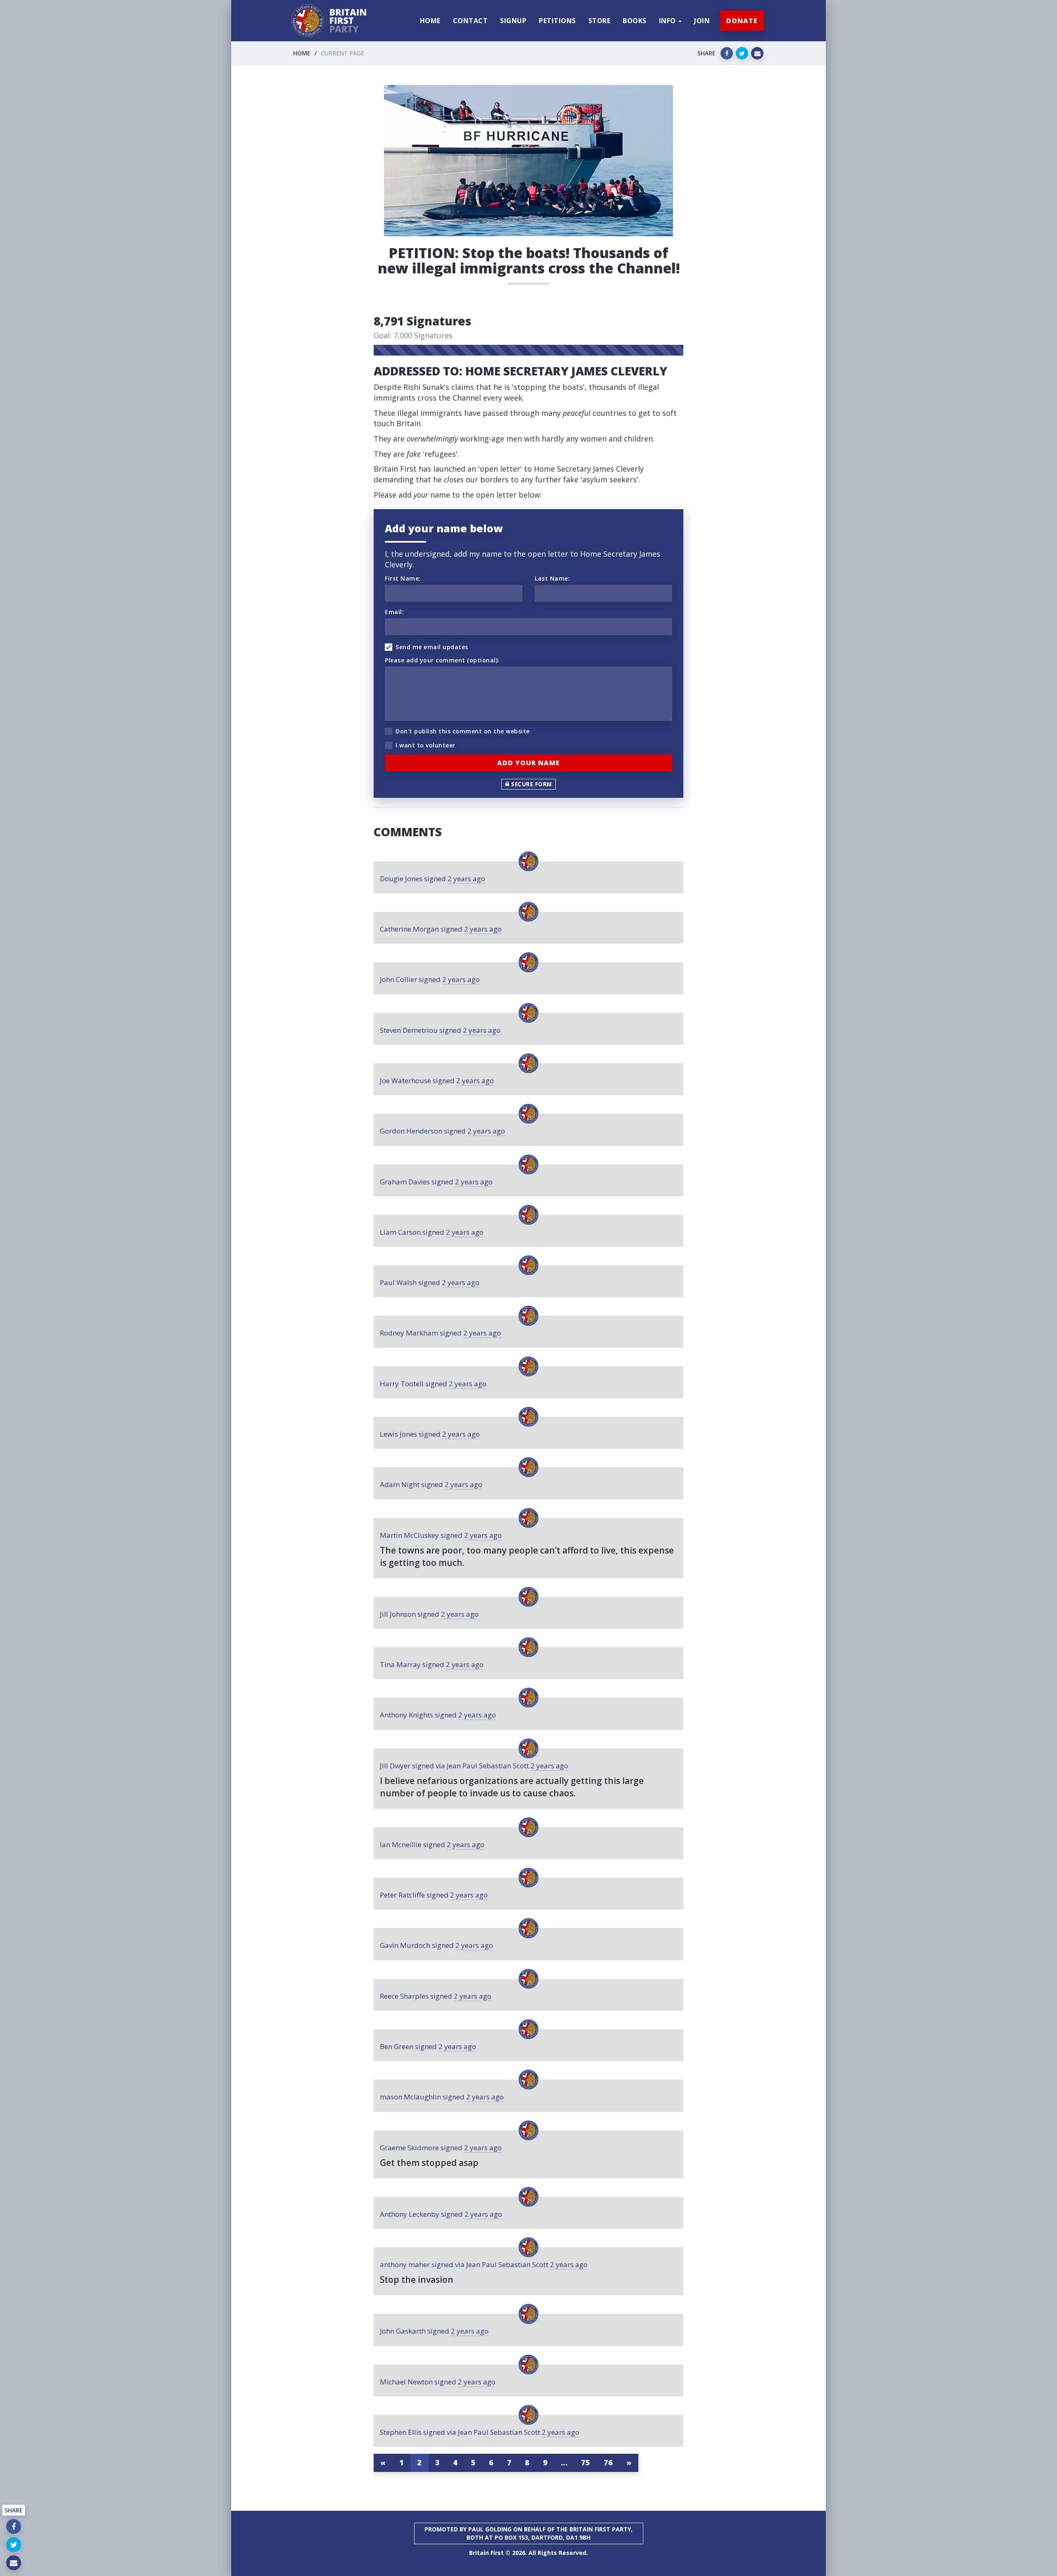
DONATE (742, 21)
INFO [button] (668, 21)
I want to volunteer (425, 745)
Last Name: (552, 578)
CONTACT (470, 21)
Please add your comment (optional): (442, 660)
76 (608, 2462)
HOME (430, 21)
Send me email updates (432, 647)
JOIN (702, 21)
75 (586, 2462)
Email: (394, 612)
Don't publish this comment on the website (463, 731)
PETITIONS (557, 21)
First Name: (403, 578)
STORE (600, 21)
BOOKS (635, 21)
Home (302, 53)
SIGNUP (513, 21)
